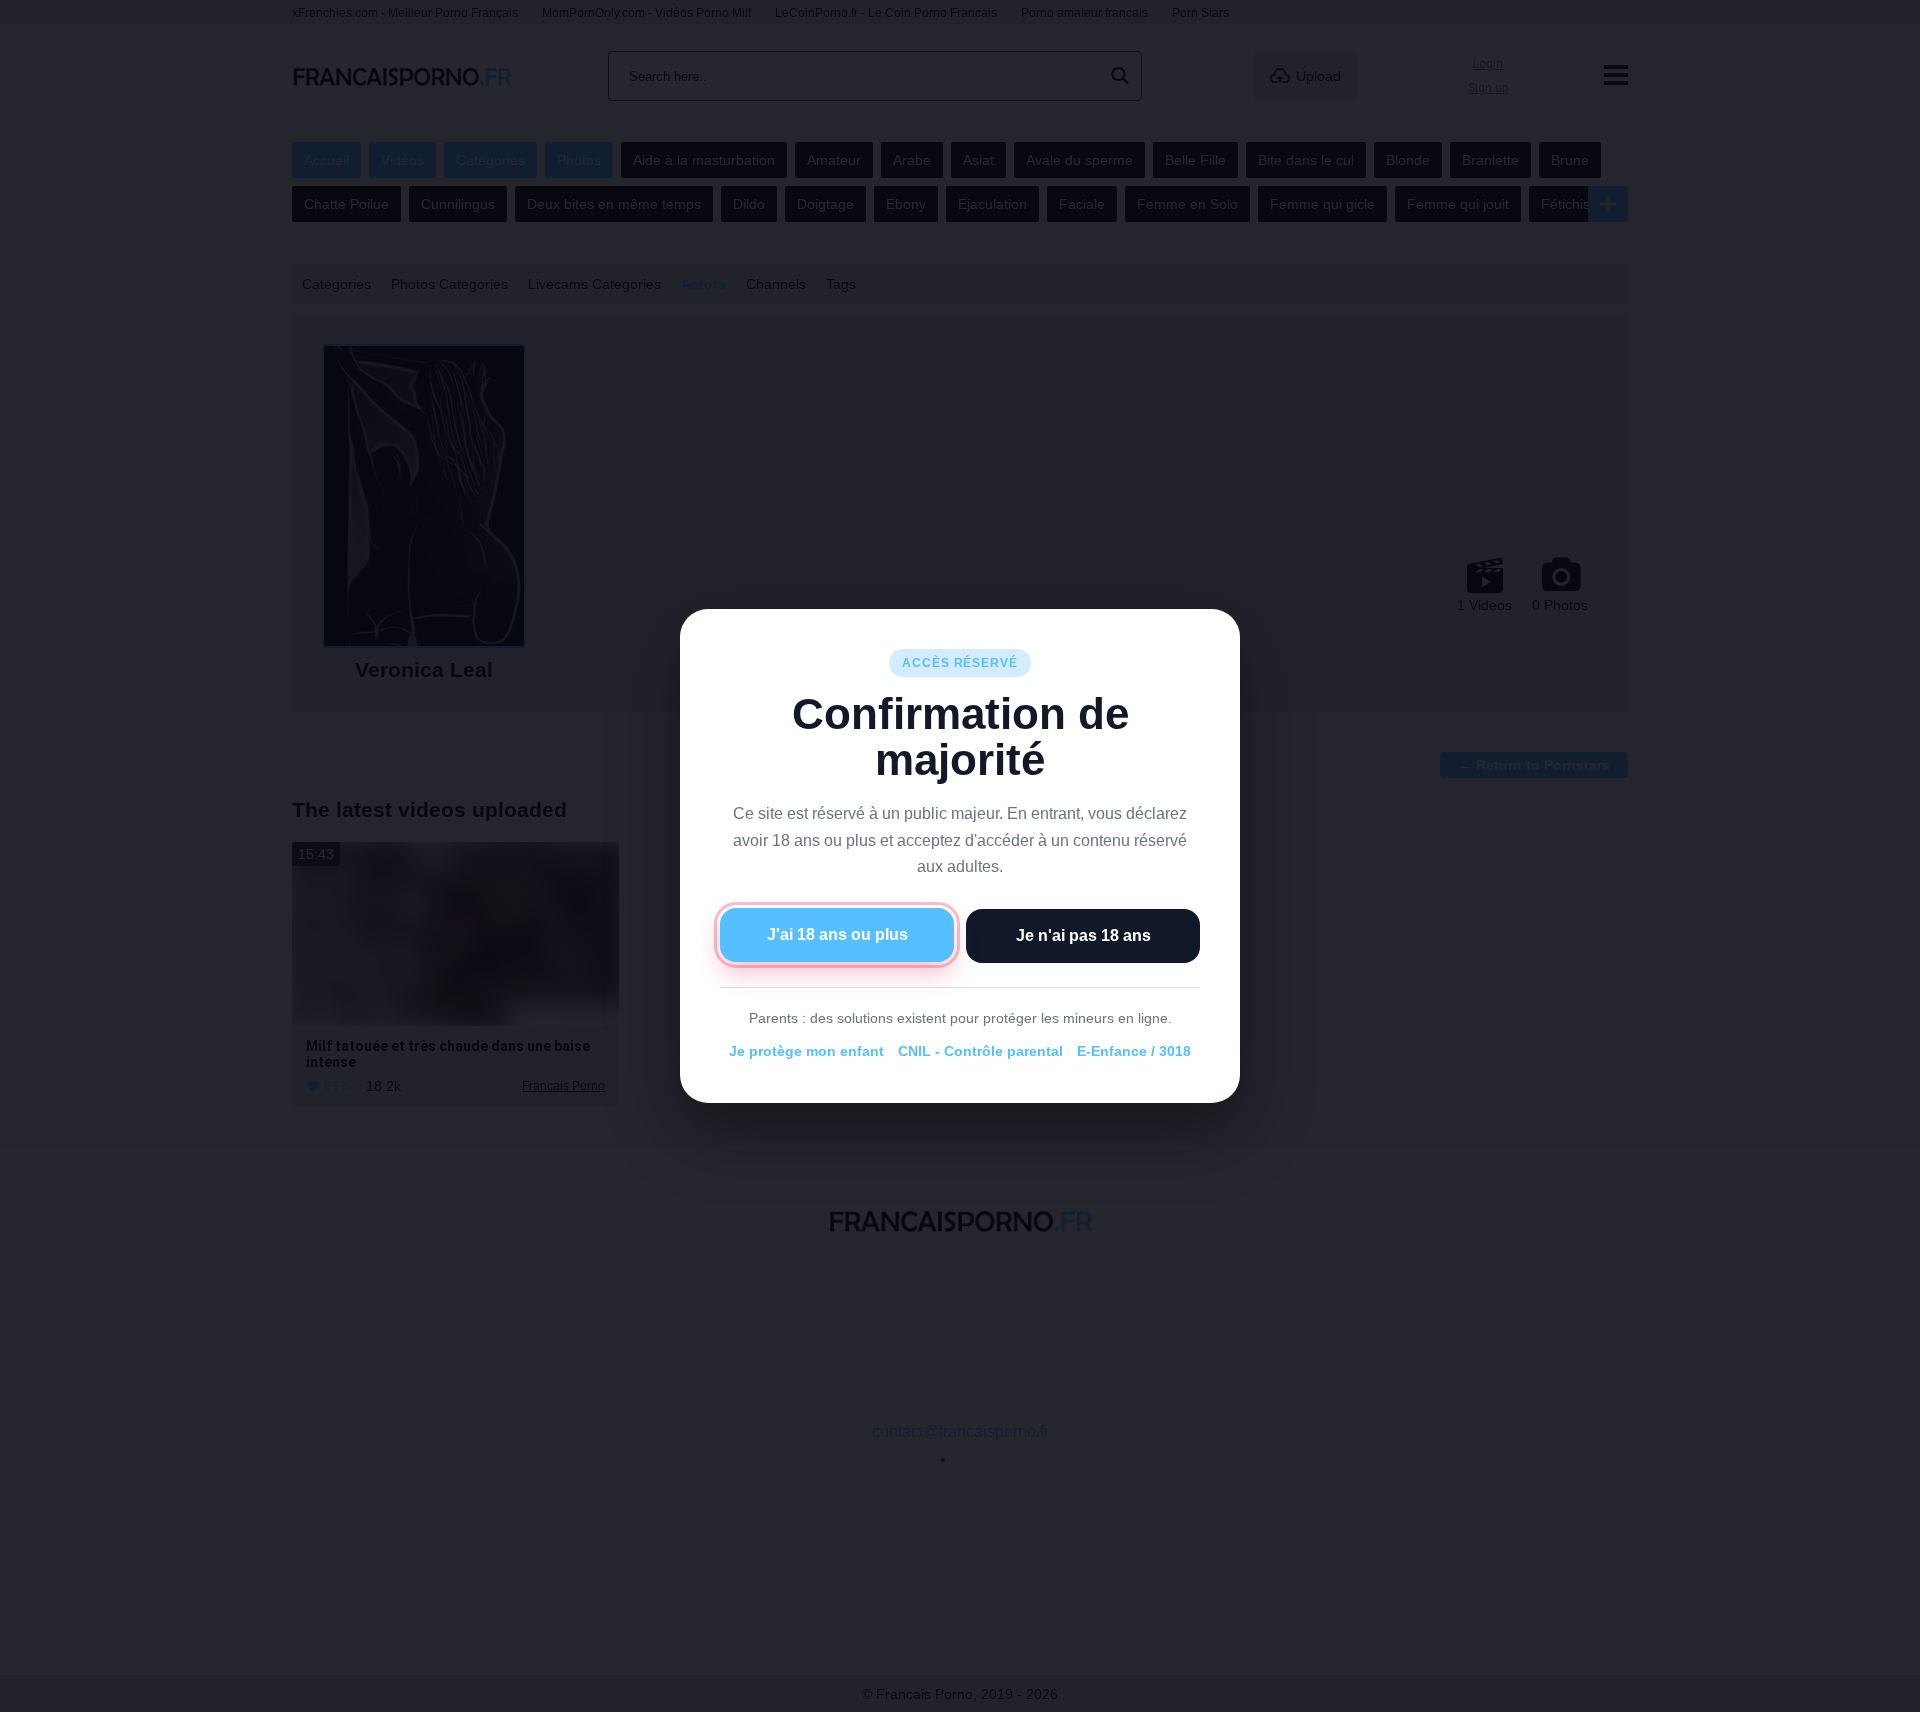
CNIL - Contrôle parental (980, 1051)
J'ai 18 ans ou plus (837, 934)
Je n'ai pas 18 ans (1083, 935)
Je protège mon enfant (806, 1051)
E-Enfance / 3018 (1134, 1051)
